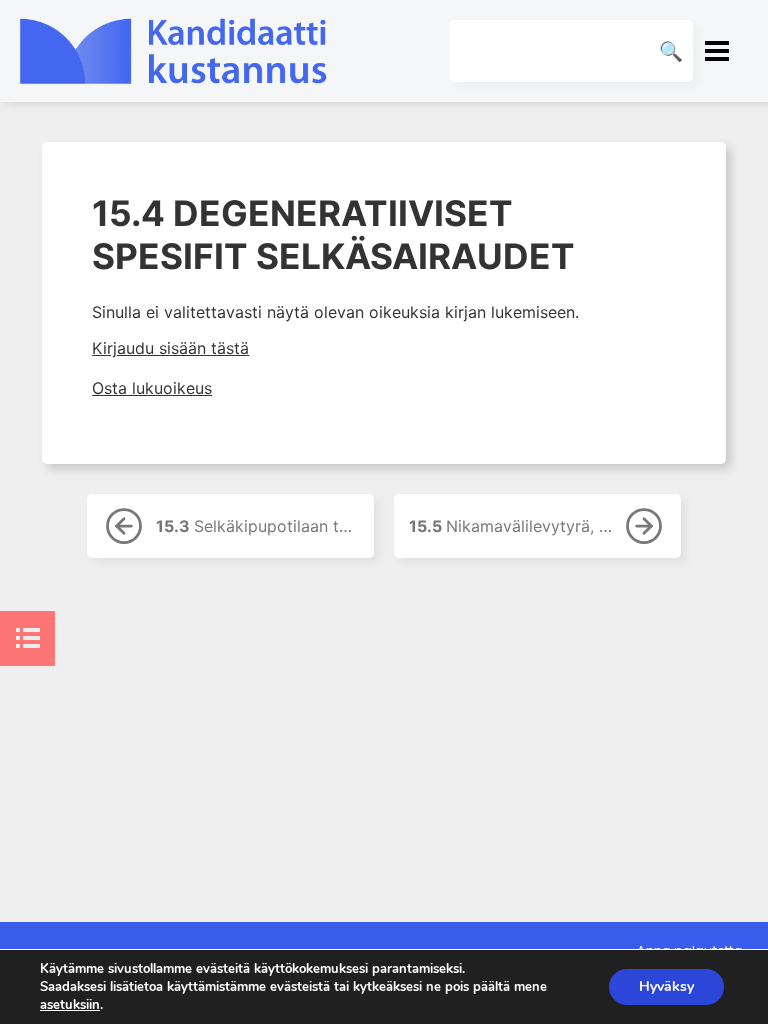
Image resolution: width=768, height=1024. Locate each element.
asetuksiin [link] (70, 1005)
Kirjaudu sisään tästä (170, 348)
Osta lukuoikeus (152, 388)
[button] (717, 51)
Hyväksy (666, 986)
